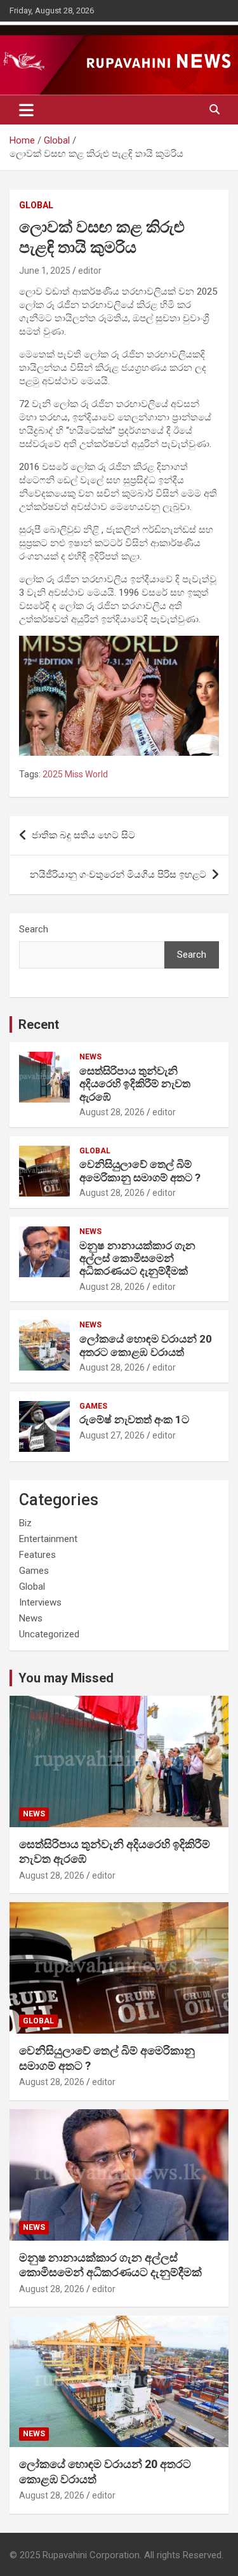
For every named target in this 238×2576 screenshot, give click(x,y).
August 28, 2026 (112, 1112)
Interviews (40, 1602)
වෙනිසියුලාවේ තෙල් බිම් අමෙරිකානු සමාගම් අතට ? (140, 1171)
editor (90, 271)
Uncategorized (49, 1634)
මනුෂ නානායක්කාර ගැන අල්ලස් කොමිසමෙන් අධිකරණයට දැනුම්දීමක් (137, 1258)
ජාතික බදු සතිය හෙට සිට (83, 835)
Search (34, 929)
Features (37, 1555)
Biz (25, 1523)
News (90, 1057)
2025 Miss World (75, 774)
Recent (39, 1024)
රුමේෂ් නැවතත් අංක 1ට (134, 1419)
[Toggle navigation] (26, 110)
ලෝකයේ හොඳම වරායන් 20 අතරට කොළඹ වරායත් (146, 1345)
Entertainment (48, 1539)
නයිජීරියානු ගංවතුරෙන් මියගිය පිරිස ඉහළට (118, 875)
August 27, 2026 (112, 1435)
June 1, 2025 (45, 271)
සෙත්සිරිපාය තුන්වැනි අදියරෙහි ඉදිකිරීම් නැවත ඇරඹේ (135, 1084)
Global (36, 205)
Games (93, 1406)
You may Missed (66, 1678)
